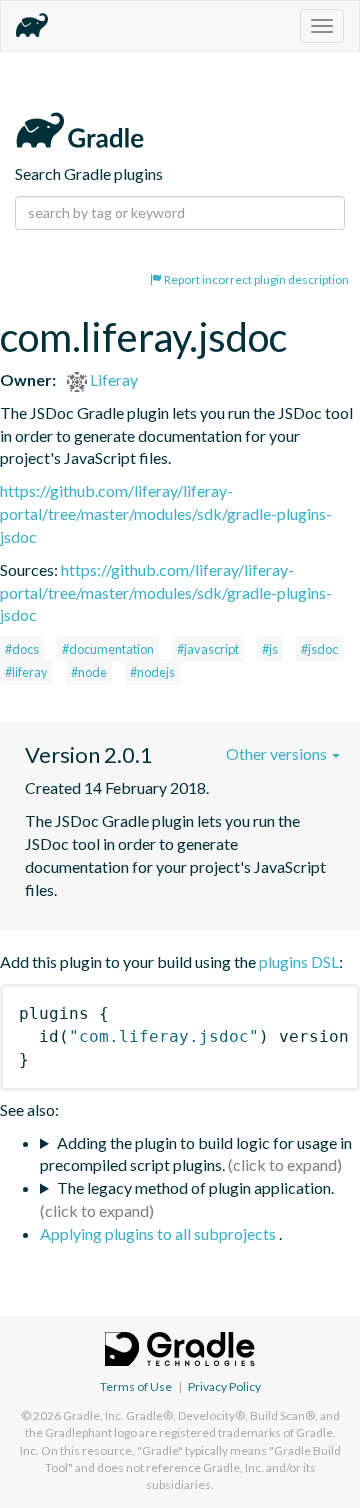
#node (89, 672)
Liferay (112, 379)
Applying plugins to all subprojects (159, 1233)
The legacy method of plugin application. (195, 1187)
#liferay (26, 672)
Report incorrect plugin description (255, 279)
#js (270, 649)
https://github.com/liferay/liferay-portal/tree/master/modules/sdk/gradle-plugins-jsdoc (166, 513)
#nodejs (152, 672)
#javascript (208, 649)
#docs (22, 649)
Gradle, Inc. (93, 1415)
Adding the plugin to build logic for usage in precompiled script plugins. (196, 1154)
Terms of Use (136, 1386)
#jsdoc (319, 649)
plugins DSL (299, 961)
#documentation (108, 649)
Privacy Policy (224, 1386)
